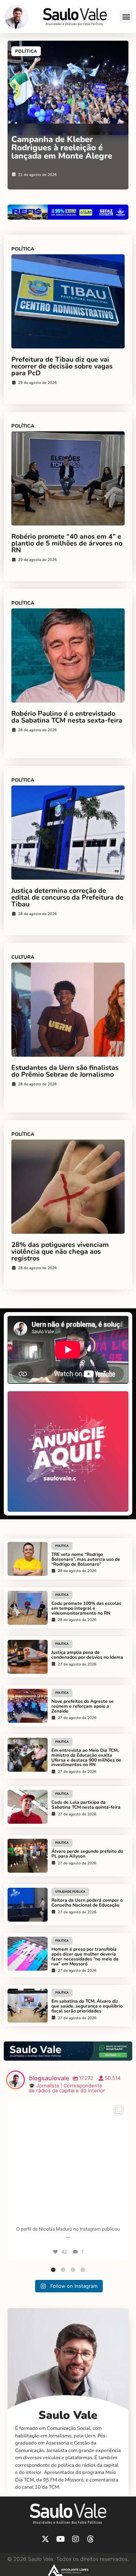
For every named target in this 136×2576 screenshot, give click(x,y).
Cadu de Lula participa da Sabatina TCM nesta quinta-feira (86, 1805)
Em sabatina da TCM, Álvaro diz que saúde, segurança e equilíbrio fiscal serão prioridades (87, 2006)
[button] (126, 17)
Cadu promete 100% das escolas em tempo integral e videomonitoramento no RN (86, 1608)
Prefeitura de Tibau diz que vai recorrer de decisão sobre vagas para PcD (62, 366)
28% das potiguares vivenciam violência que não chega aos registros (60, 1251)
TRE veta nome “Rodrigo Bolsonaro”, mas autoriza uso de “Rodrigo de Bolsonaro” (86, 1559)
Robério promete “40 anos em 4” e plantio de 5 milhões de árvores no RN (67, 543)
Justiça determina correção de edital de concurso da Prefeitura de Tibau (67, 897)
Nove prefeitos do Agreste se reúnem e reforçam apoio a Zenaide (83, 1706)
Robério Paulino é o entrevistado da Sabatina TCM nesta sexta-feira (67, 717)
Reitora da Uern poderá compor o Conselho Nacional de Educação (87, 1903)
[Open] (68, 2161)
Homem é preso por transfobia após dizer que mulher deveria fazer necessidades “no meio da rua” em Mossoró (85, 1956)
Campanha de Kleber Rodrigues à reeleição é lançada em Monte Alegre (62, 148)
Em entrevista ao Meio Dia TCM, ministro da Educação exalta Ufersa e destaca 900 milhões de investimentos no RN (86, 1757)
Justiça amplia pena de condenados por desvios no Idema (87, 1655)
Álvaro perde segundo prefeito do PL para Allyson (87, 1854)
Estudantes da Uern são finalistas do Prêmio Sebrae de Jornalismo (65, 1071)
